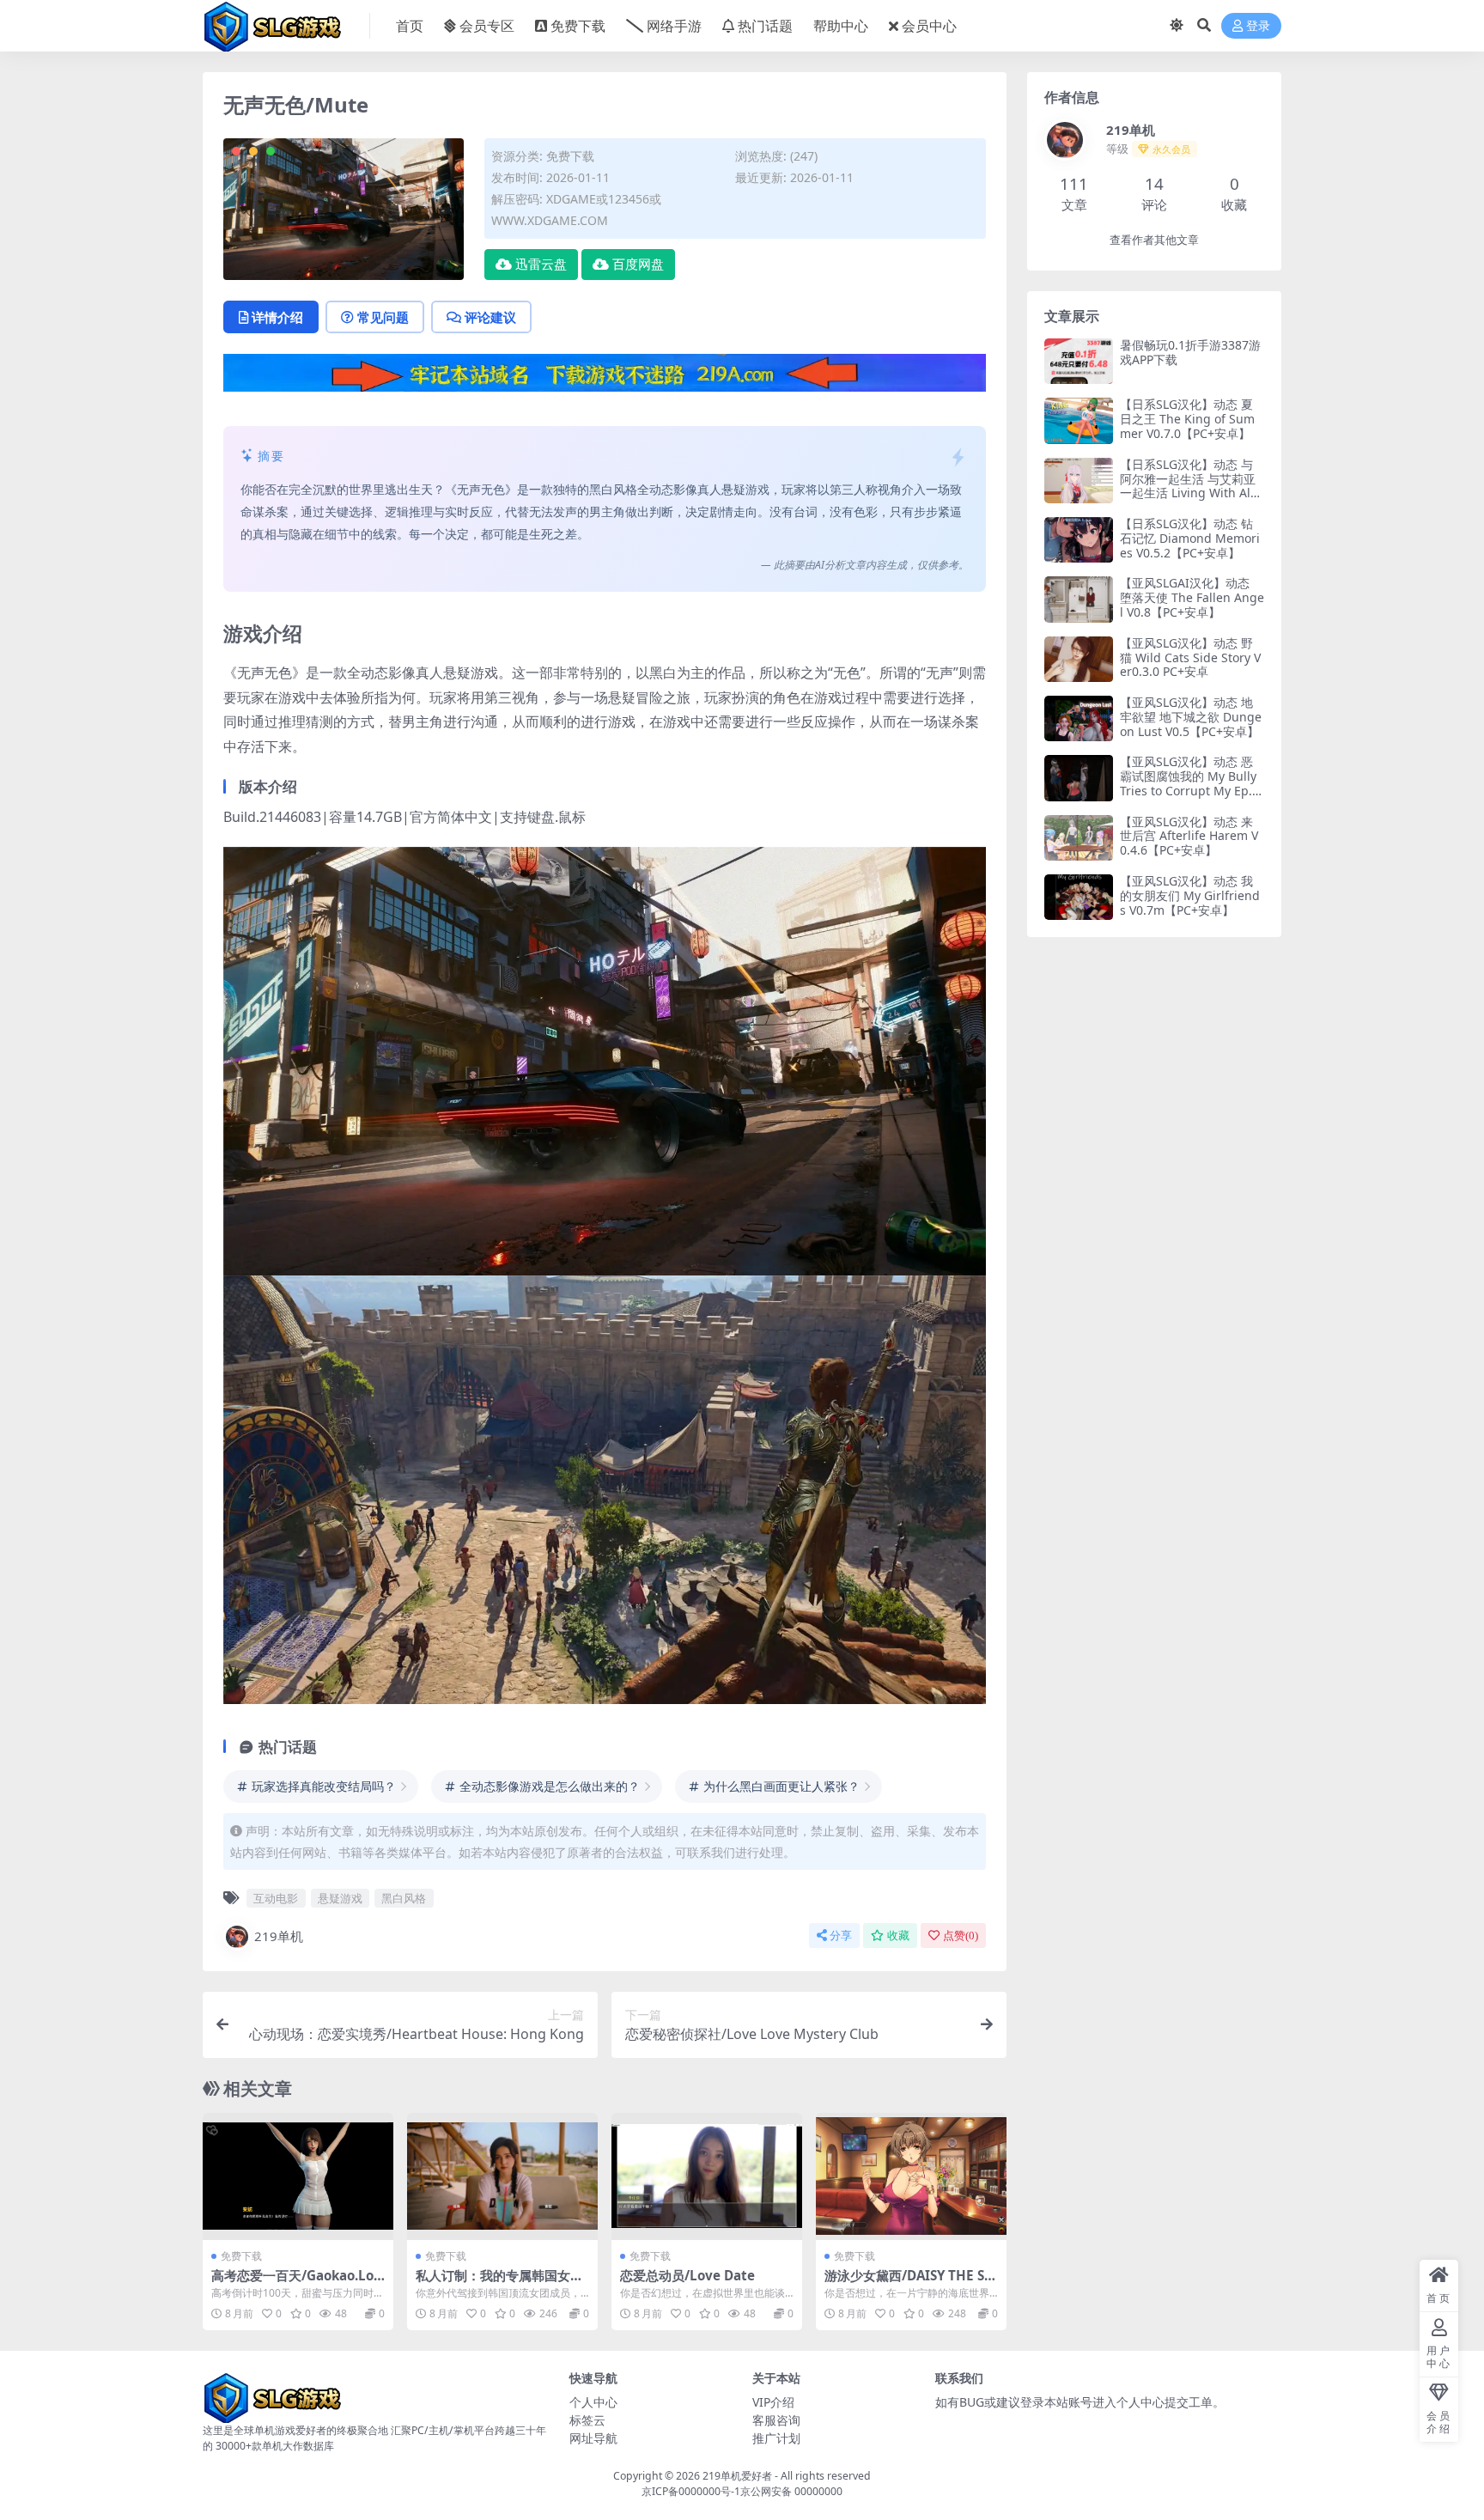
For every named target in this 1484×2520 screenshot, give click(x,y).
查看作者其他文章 (1154, 240)
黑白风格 (404, 1898)
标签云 (587, 2420)
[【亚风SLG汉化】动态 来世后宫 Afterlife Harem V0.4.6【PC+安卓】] (1079, 838)
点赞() (961, 1936)
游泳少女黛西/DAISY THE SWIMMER (911, 2283)
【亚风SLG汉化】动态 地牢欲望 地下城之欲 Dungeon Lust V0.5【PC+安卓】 (1191, 717)
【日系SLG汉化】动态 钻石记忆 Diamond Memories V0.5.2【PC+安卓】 (1190, 538)
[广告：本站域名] (605, 378)
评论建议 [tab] (490, 317)
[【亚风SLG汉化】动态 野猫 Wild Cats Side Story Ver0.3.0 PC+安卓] (1079, 659)
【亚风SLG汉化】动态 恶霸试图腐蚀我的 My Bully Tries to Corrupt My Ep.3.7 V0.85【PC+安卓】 (1191, 783)
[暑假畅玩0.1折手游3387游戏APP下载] (1079, 361)
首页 (410, 26)
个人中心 (593, 2402)
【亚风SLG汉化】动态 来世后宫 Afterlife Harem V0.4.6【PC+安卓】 (1189, 836)
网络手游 (674, 26)
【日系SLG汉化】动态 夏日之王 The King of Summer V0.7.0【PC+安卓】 (1187, 419)
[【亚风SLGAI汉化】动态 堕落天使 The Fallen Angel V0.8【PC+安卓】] (1079, 599)
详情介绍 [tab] (277, 317)
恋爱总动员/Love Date (687, 2275)
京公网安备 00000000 (791, 2491)
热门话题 (765, 26)
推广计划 (776, 2438)
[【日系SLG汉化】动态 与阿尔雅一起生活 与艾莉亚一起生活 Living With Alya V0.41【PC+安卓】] (1079, 481)
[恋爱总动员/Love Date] (707, 2176)
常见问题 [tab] (383, 317)
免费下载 (578, 26)
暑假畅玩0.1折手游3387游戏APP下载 (1190, 352)
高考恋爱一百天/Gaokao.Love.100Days (296, 2283)
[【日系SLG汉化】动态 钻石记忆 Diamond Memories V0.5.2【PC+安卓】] (1079, 540)
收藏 (898, 1936)
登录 (1258, 26)
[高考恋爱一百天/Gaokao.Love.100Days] (298, 2176)
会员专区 (487, 26)
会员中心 (929, 26)
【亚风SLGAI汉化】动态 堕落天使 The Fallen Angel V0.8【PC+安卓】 (1192, 597)
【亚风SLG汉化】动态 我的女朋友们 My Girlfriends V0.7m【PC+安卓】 (1190, 895)
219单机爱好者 (737, 2476)
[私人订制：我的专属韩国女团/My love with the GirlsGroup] (502, 2176)
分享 (841, 1936)
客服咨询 (776, 2420)
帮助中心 (841, 26)
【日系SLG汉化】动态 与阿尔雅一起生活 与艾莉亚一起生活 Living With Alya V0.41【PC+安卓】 (1192, 486)
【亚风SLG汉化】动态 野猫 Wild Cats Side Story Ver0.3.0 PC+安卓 (1190, 657)
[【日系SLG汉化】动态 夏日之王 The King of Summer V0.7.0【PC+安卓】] (1079, 420)
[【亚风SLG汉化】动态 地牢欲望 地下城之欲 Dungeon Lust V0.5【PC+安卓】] (1079, 718)
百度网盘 (638, 265)
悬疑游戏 (340, 1898)
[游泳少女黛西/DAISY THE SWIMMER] (911, 2176)
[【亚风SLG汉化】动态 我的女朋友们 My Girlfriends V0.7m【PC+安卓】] (1079, 897)
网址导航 (593, 2438)
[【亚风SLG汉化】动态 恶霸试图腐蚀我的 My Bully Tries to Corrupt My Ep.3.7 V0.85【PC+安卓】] (1079, 778)
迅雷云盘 (541, 265)
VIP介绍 (773, 2402)
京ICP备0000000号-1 (691, 2491)
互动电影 (276, 1898)
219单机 (279, 1936)
